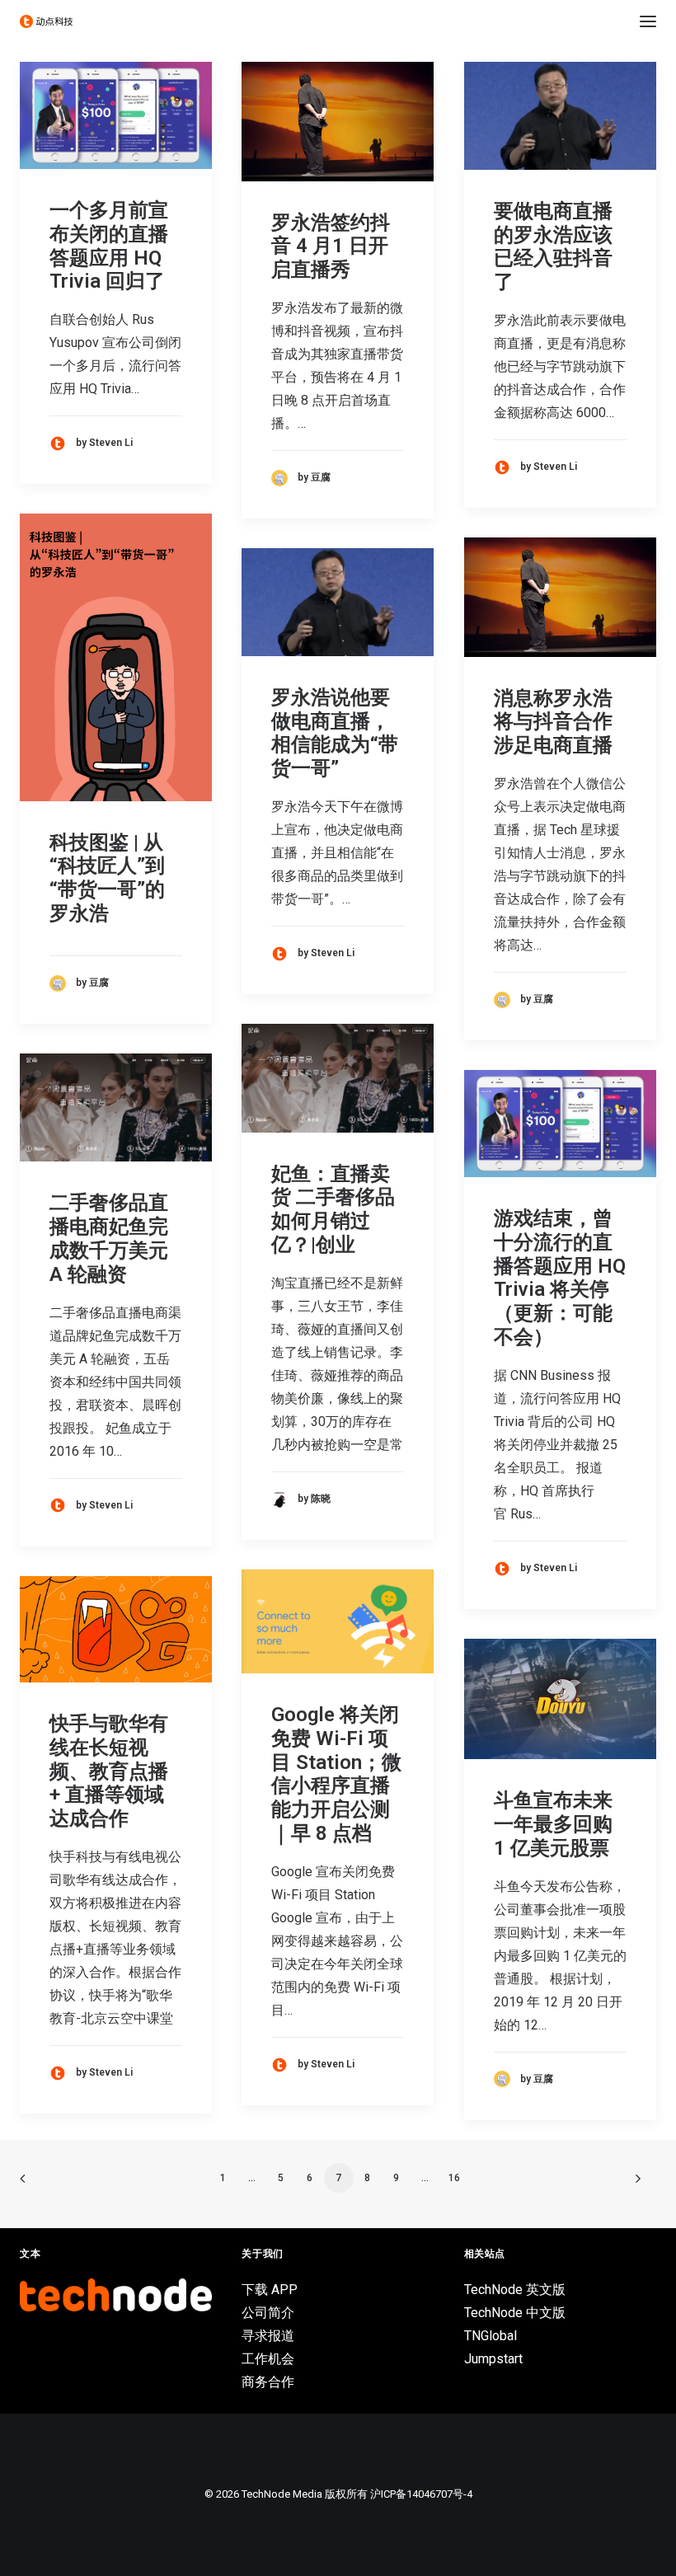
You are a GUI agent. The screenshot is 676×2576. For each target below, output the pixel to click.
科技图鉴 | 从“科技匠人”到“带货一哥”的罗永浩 (107, 878)
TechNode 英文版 (515, 2290)
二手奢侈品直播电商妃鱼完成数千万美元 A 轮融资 (109, 1238)
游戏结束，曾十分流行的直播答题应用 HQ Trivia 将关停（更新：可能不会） (560, 1278)
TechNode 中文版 (515, 2313)
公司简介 (268, 2313)
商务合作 (268, 2382)
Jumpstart (493, 2359)
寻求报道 (268, 2336)
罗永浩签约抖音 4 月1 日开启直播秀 (331, 246)
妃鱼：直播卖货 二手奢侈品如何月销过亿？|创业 (333, 1209)
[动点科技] (46, 21)
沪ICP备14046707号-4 (421, 2494)
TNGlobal (491, 2336)
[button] (648, 21)
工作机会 (268, 2359)
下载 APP (270, 2290)
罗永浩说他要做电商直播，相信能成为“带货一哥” (335, 733)
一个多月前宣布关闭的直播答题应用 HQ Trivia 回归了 (109, 246)
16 (454, 2178)
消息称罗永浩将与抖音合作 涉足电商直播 (553, 722)
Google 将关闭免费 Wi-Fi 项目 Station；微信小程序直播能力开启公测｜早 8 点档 (336, 1774)
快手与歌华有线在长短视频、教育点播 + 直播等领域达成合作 (109, 1771)
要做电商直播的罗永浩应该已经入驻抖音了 (553, 246)
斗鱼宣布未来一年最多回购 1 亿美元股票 (553, 1824)
